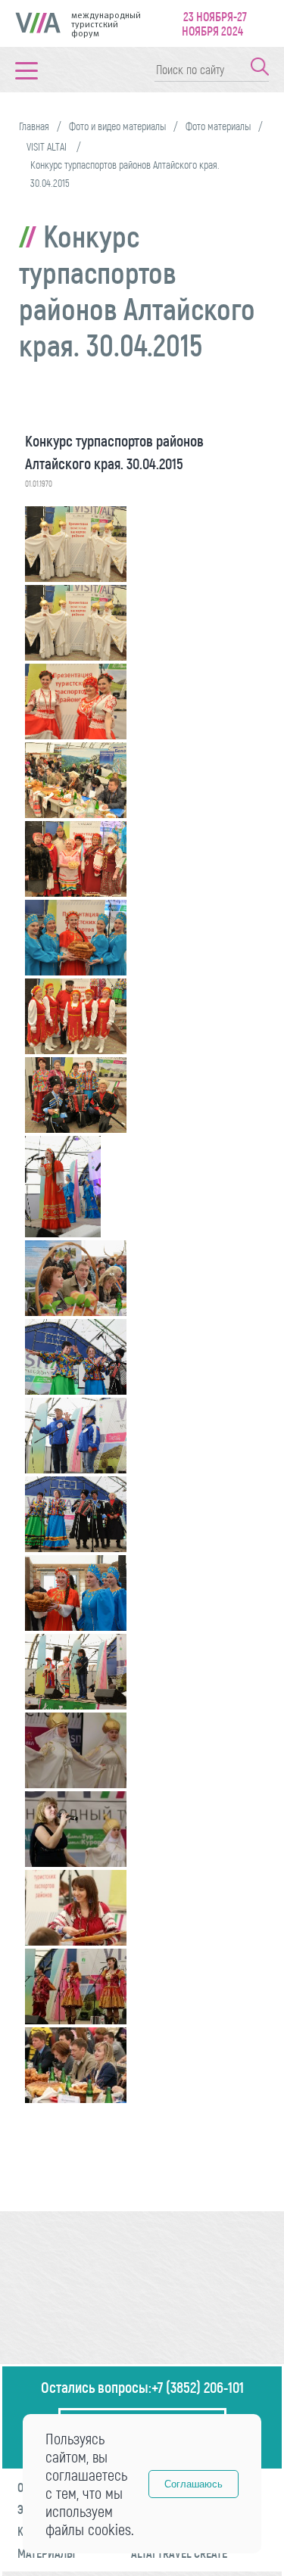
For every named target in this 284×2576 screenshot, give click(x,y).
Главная (34, 126)
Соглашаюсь (193, 2484)
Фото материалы (218, 126)
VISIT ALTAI (48, 146)
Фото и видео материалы (117, 126)
